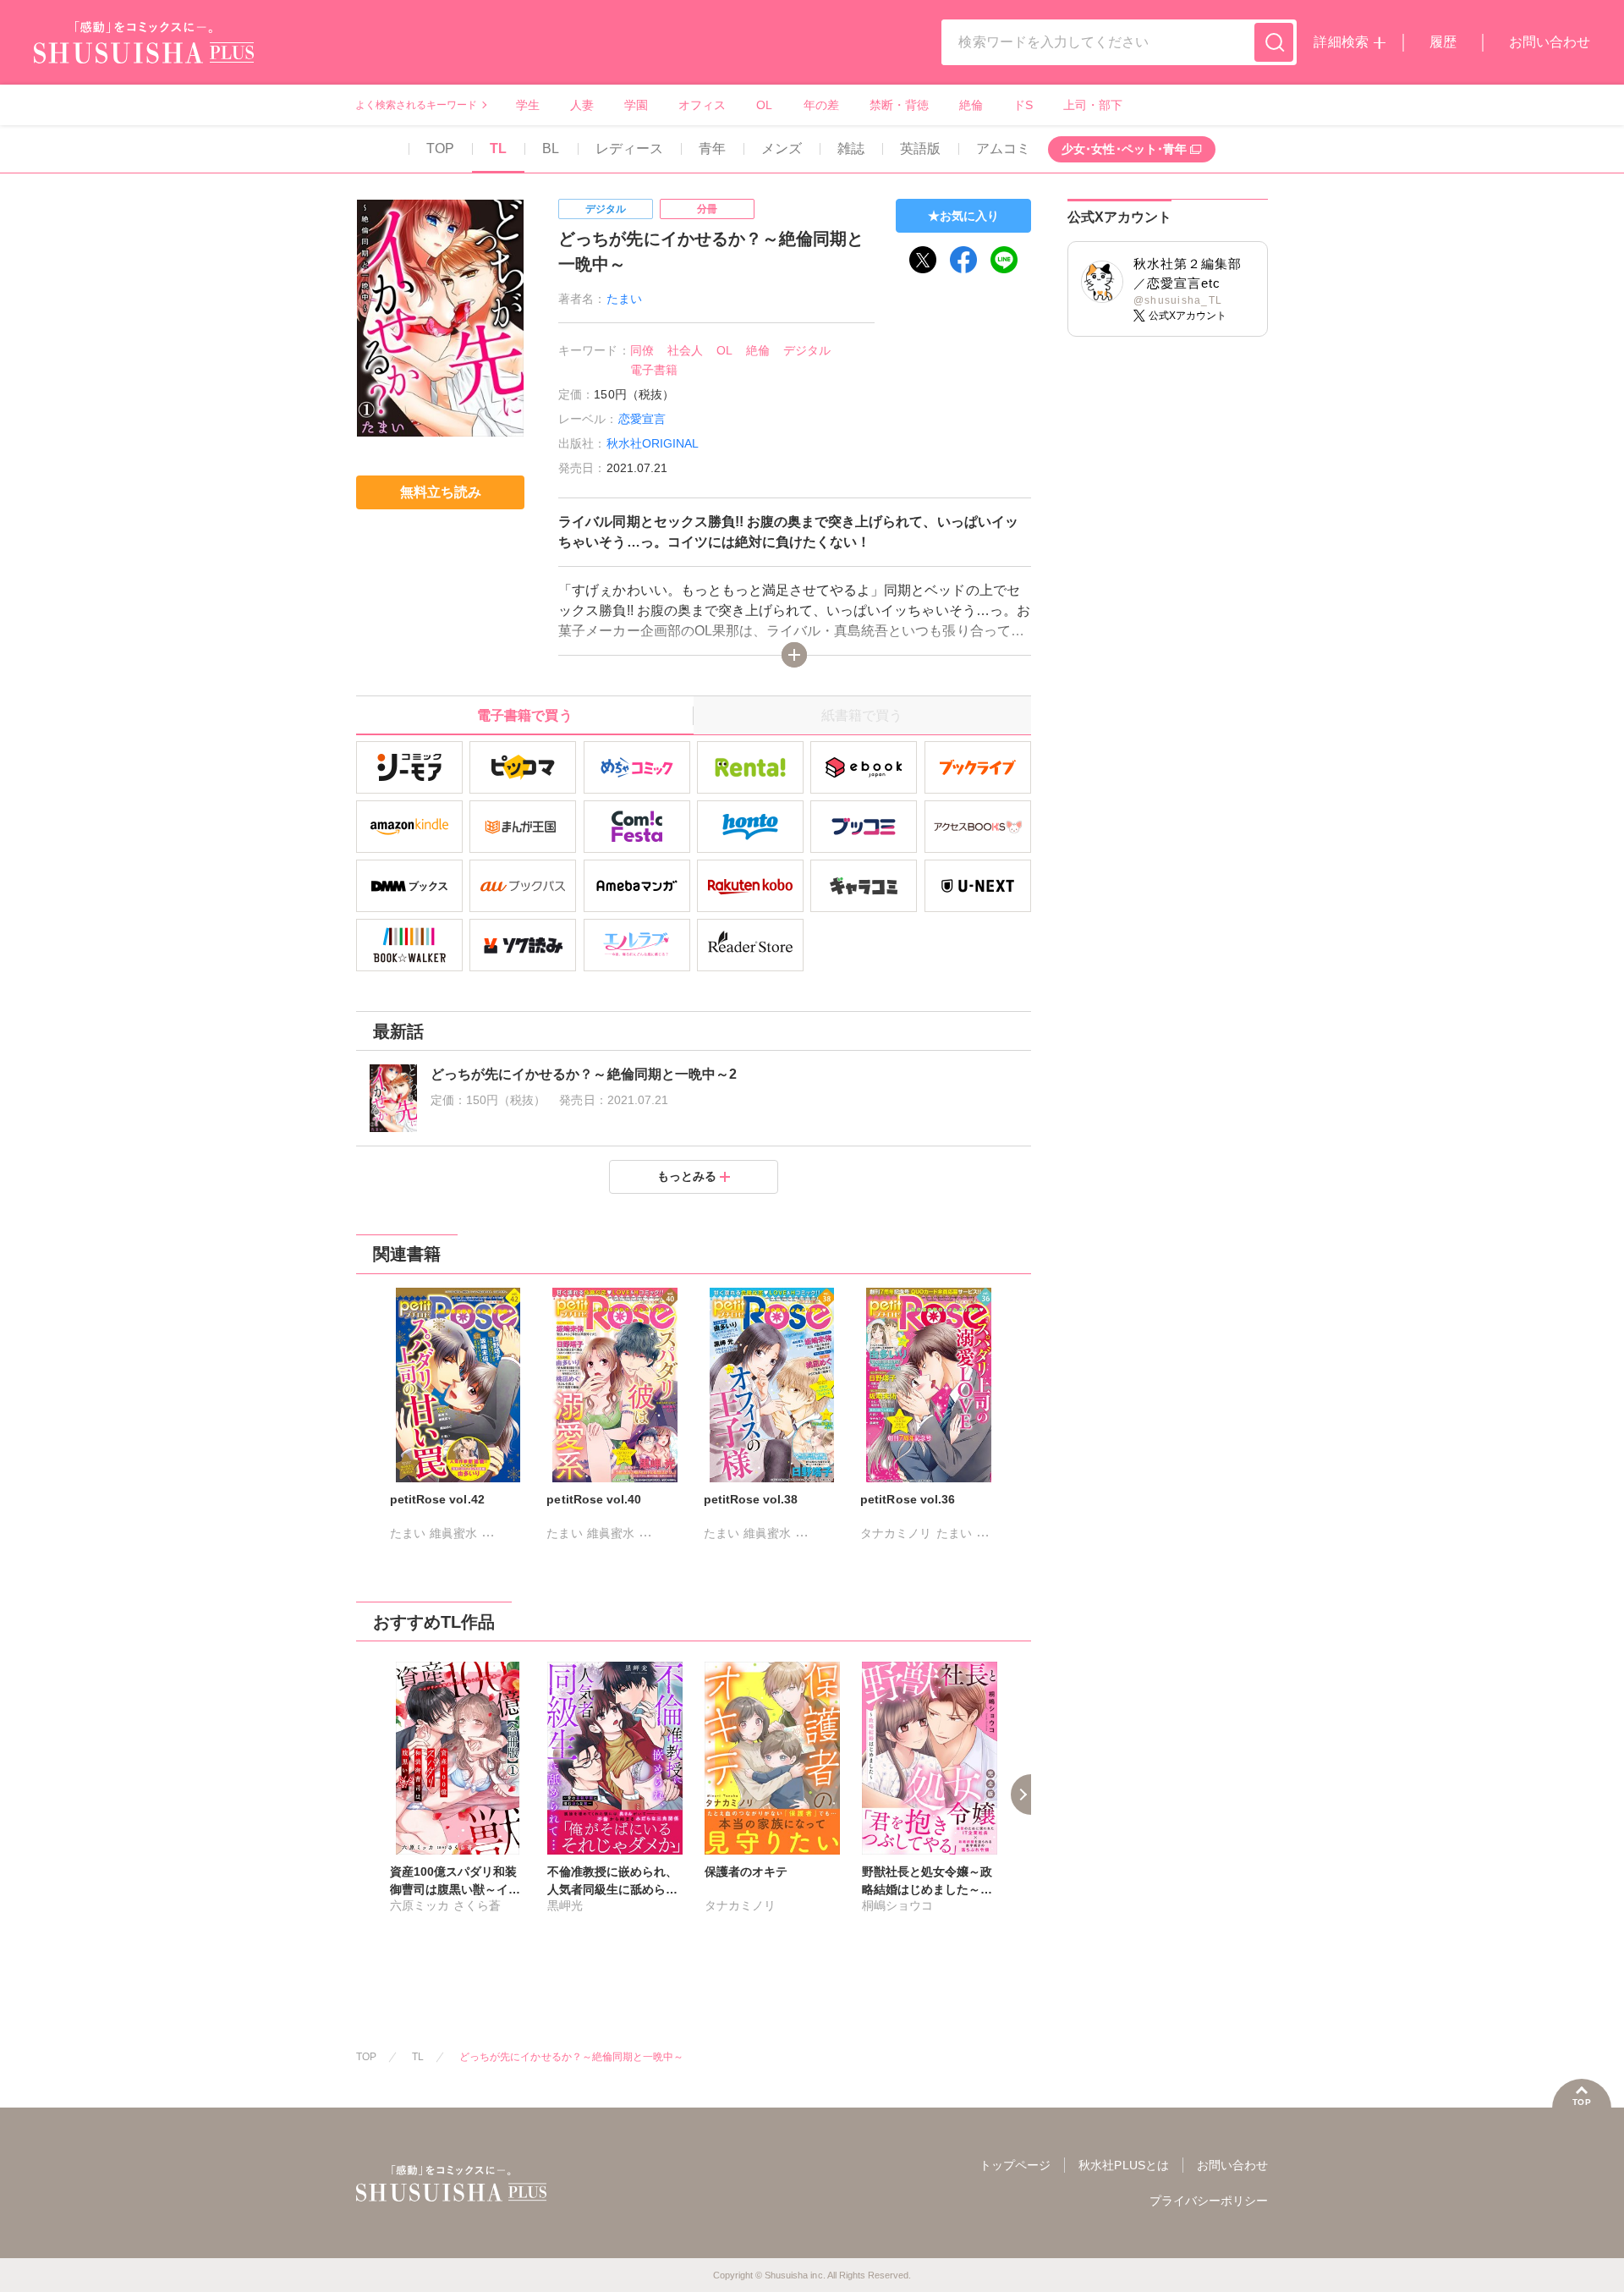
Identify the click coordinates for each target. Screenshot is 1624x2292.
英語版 (920, 148)
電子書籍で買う (524, 715)
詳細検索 (1341, 42)
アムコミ (1003, 148)
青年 (712, 148)
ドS (1023, 105)
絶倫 (971, 105)
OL (764, 105)
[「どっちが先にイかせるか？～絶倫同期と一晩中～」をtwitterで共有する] (923, 260)
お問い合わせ (1550, 42)
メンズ (782, 148)
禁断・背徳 (899, 105)
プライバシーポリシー (1209, 2201)
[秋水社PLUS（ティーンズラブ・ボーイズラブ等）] (144, 53)
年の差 (821, 105)
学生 (528, 105)
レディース (629, 148)
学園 (636, 105)
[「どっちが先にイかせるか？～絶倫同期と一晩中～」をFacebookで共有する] (963, 260)
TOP (440, 148)
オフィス (702, 105)
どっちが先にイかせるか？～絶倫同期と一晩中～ (571, 2057)
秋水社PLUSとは (1123, 2165)
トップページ (1015, 2165)
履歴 (1443, 42)
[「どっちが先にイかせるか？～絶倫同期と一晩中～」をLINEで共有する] (1004, 260)
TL (498, 148)
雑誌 (851, 148)
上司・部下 (1093, 105)
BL (551, 148)
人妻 (582, 105)
